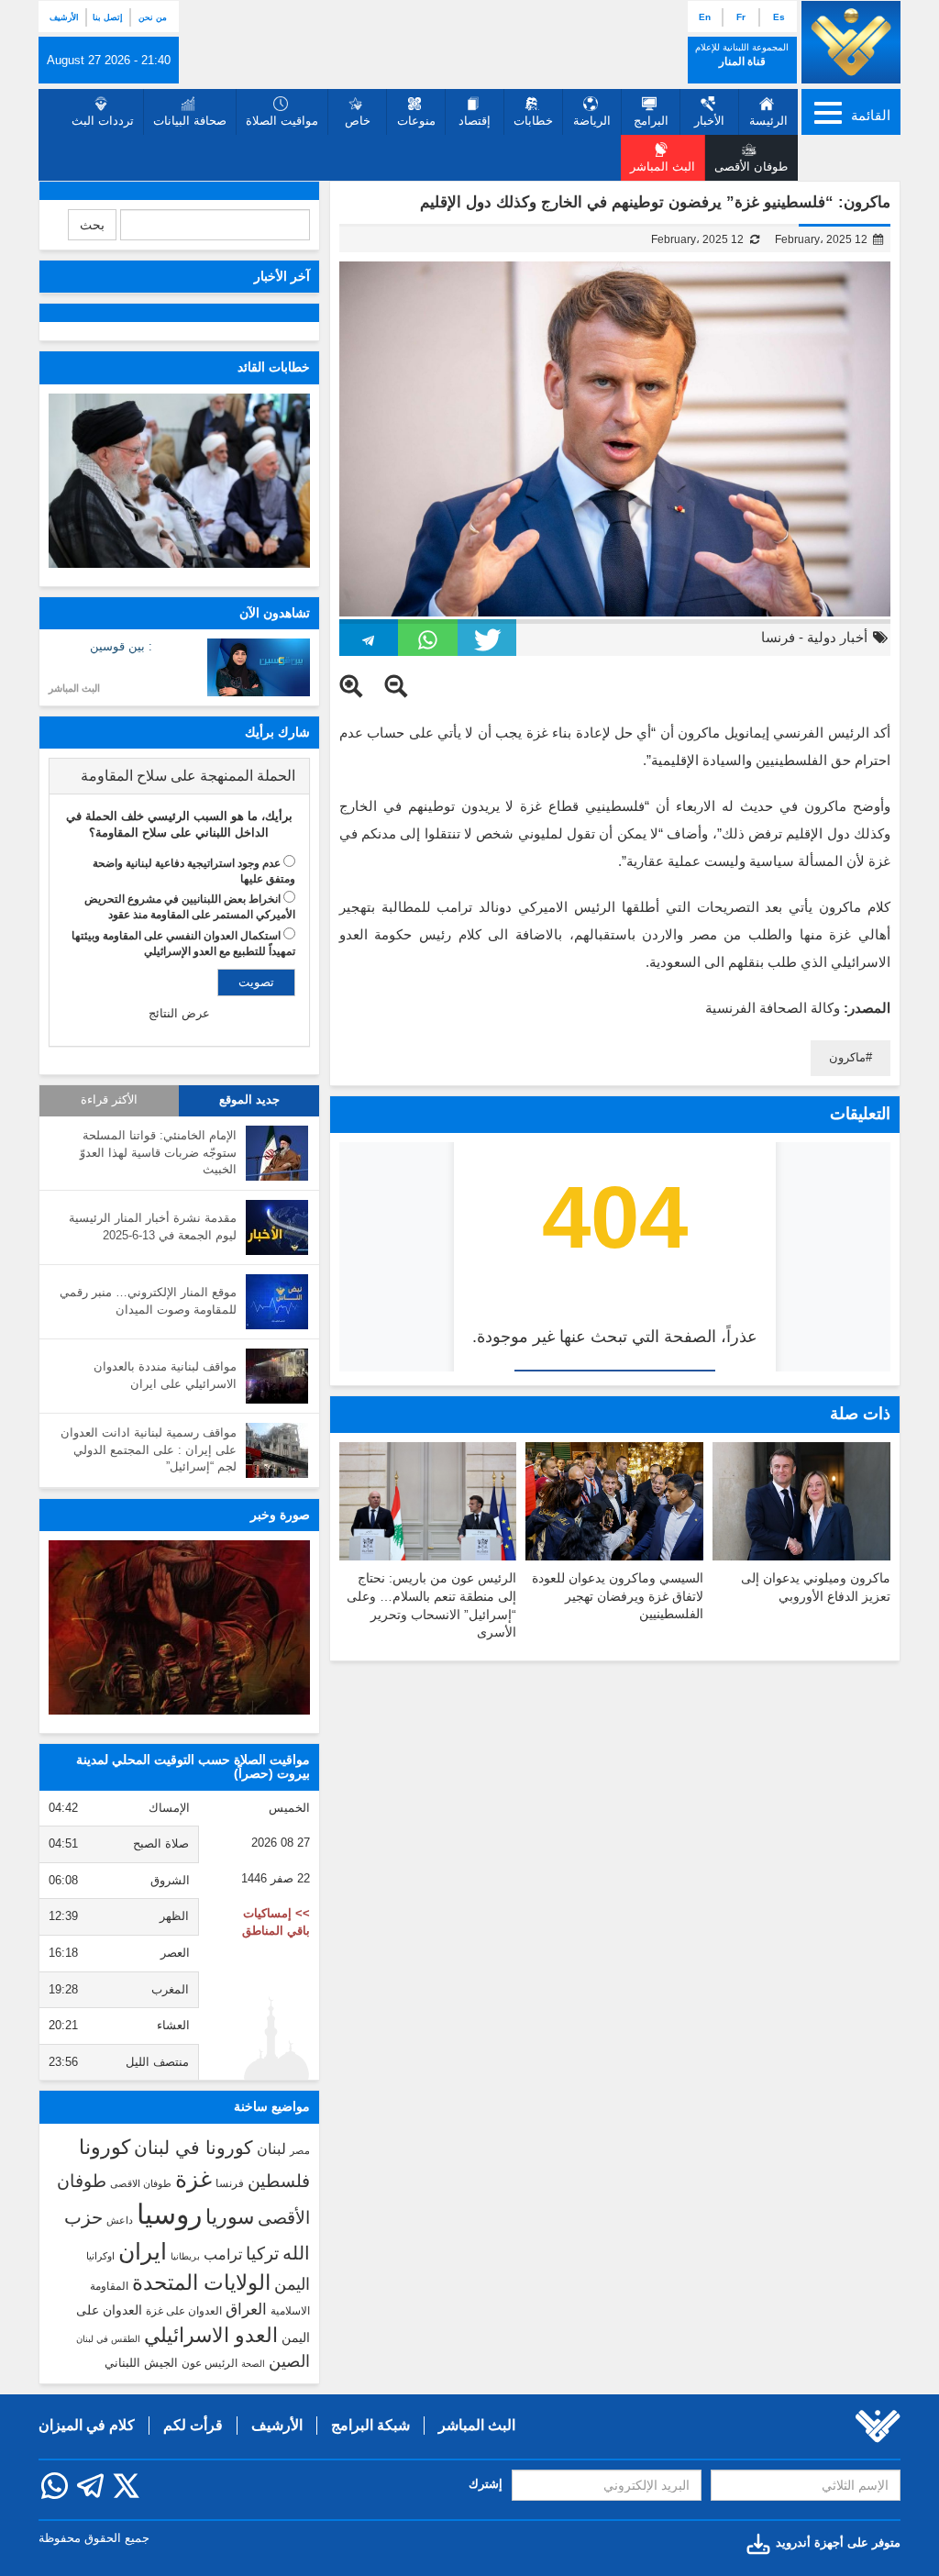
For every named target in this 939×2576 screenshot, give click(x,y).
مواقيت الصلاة (282, 121)
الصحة (253, 2364)
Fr (741, 17)
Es (779, 17)
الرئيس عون (210, 2363)
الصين (289, 2361)
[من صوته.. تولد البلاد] (179, 1627)
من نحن (153, 17)
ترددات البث (103, 121)
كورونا (105, 2147)
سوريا (230, 2217)
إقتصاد (475, 121)
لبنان (271, 2149)
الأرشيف (64, 17)
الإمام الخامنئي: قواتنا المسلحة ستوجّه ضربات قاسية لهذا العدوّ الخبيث (158, 1152)
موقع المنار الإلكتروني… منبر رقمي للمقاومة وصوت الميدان (148, 1301)
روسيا (169, 2214)
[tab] (179, 776)
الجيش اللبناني (141, 2363)
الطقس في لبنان (108, 2339)
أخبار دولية (837, 637)
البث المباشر (74, 688)
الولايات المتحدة (201, 2282)
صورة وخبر (280, 1515)
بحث (92, 225)
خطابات (533, 121)
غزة (193, 2179)
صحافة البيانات (190, 121)
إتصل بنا (108, 17)
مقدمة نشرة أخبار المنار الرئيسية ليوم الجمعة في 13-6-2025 (153, 1227)
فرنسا (778, 637)
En (705, 17)
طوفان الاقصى (141, 2183)
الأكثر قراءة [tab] (109, 1100)
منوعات (416, 121)
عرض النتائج (179, 1013)
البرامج (651, 121)
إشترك (486, 2484)
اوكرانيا (100, 2256)
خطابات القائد (274, 367)
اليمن (292, 2284)
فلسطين (279, 2181)
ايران (143, 2251)
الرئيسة (768, 121)
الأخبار (709, 121)
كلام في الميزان (87, 2425)
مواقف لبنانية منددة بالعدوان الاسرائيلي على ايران (165, 1375)
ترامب (223, 2254)
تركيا (262, 2254)
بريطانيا (185, 2256)
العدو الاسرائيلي (211, 2335)
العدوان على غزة (184, 2311)
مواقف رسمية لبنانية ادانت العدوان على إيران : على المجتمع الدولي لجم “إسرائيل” (149, 1449)
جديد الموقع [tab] (249, 1100)
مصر (300, 2150)
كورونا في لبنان (193, 2148)
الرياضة (592, 121)
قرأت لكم (193, 2425)
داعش (120, 2220)
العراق (246, 2309)
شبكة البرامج (370, 2425)
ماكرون (847, 1057)
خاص (358, 121)
